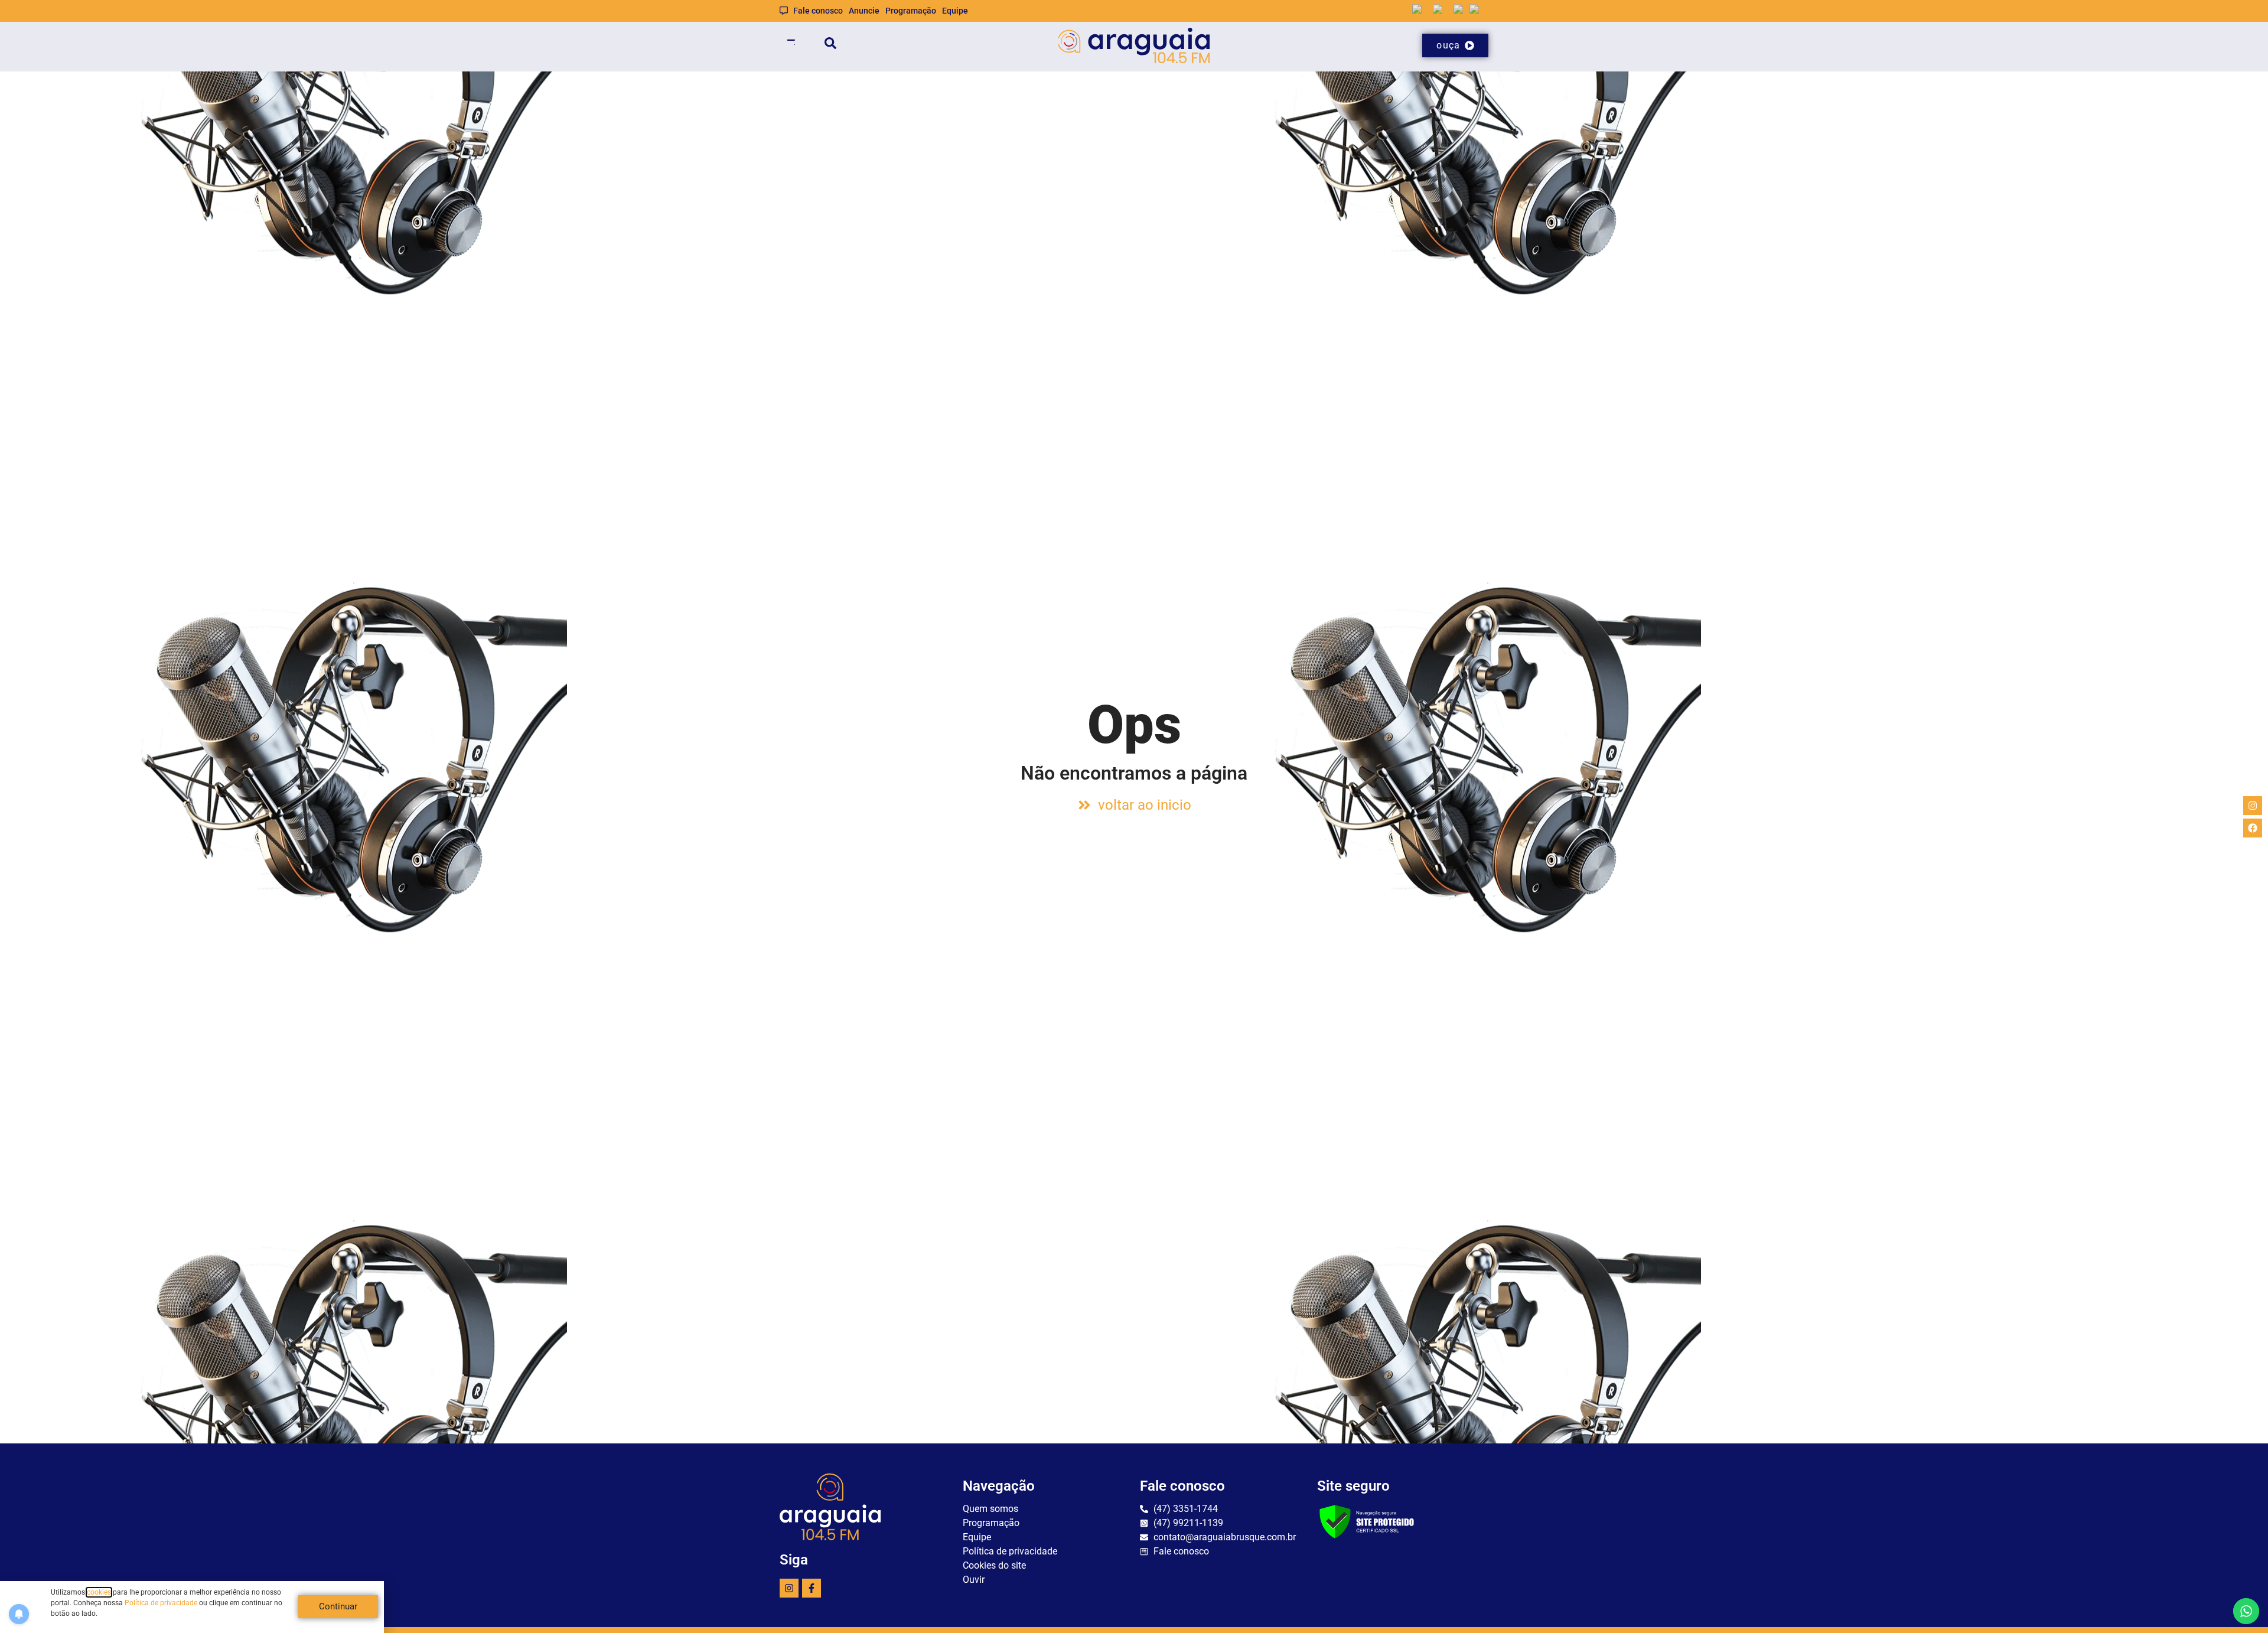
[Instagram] (789, 1588)
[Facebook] (2253, 828)
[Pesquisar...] (830, 45)
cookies (99, 1592)
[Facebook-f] (812, 1588)
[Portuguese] (1479, 10)
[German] (1443, 10)
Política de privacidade (161, 1603)
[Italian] (1462, 10)
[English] (1423, 10)
